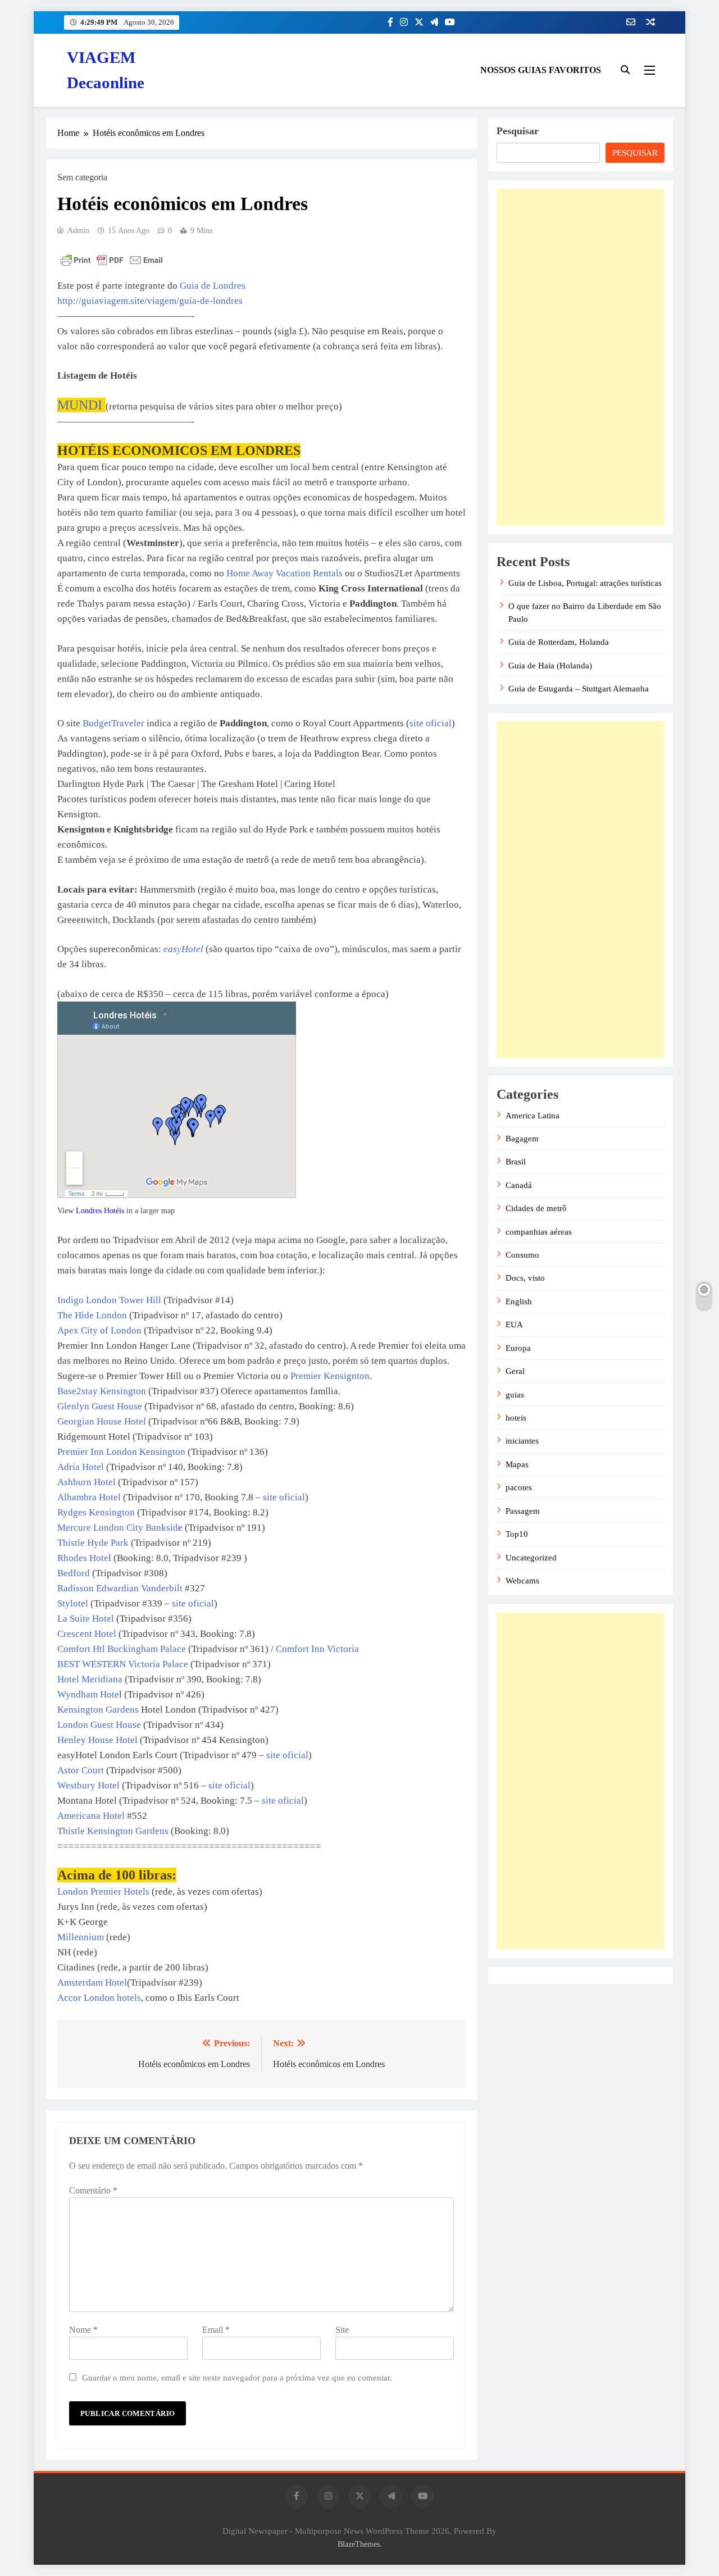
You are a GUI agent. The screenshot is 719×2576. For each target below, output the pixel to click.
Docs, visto (525, 1278)
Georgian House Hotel (103, 1421)
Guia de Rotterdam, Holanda (559, 642)
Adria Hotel (82, 1467)
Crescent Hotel (87, 1634)
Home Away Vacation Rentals (285, 573)
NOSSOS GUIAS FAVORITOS (541, 70)
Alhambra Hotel (89, 1497)
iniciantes (522, 1441)
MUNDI (81, 405)
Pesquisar (518, 131)
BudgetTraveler (113, 723)
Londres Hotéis (100, 1211)
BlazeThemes (359, 2544)
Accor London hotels (99, 1998)
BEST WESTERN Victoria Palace (123, 1664)
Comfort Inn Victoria (317, 1649)
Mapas (517, 1464)
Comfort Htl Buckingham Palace (122, 1649)
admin (78, 231)
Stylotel (74, 1603)
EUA (514, 1325)
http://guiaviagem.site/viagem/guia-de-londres (150, 301)
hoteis (516, 1418)
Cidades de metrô (536, 1208)
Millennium (81, 1937)
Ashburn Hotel (87, 1482)
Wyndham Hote (88, 1694)
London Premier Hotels (103, 1892)
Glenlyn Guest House (101, 1406)
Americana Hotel (92, 1816)
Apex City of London (99, 1330)
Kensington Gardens (98, 1710)
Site (342, 2330)
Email (216, 2330)
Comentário (93, 2190)
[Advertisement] (581, 357)
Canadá (519, 1185)
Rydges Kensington (96, 1512)
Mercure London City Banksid (118, 1528)
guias (515, 1395)
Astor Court (81, 1770)
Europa (518, 1348)
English (519, 1301)
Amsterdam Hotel (92, 1983)
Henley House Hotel (97, 1740)
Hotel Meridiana (90, 1679)
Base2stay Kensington (102, 1391)
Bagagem (522, 1139)
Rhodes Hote (83, 1558)
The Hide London (92, 1315)
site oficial (431, 723)
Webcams (522, 1581)
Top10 (517, 1534)
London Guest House (100, 1725)
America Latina (533, 1116)
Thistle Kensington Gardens (113, 1831)
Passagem (523, 1511)
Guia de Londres (213, 286)
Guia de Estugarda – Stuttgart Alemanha (579, 689)
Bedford (74, 1573)
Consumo (522, 1255)
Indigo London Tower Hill (109, 1300)
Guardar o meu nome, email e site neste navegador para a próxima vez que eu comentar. (237, 2377)
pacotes (519, 1487)
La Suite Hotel (86, 1619)
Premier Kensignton (330, 1376)
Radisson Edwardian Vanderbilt (120, 1588)
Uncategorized (531, 1558)
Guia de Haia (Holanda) (550, 666)
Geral (515, 1371)
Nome (83, 2330)
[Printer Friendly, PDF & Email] (112, 260)
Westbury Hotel (88, 1785)
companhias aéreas (539, 1232)
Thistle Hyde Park (93, 1543)
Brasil (516, 1162)
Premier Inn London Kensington (121, 1452)
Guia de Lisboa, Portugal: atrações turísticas (585, 583)
